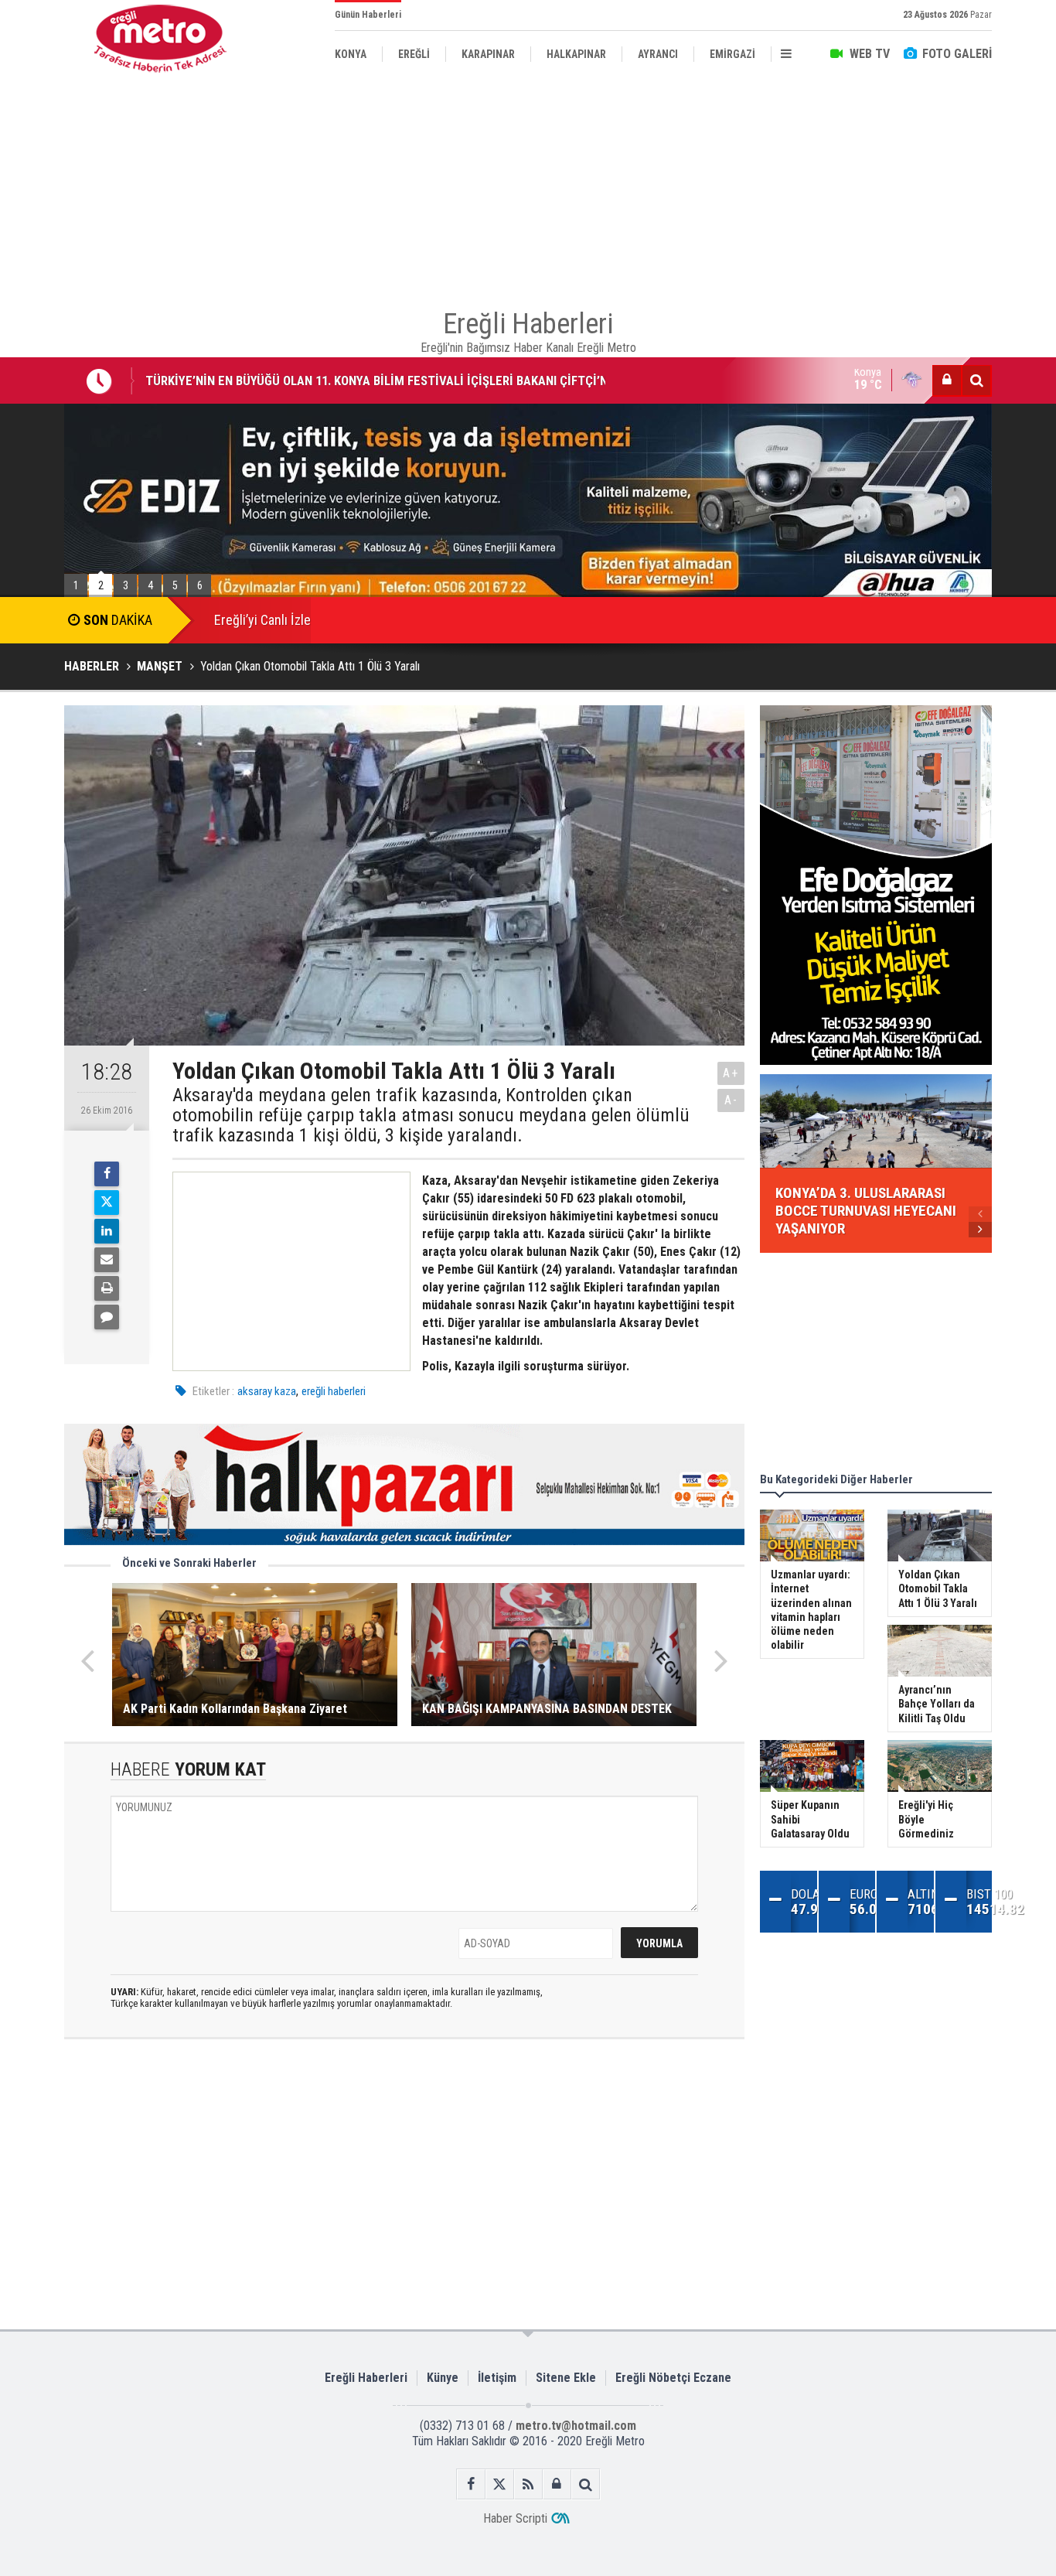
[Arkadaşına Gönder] (107, 1260)
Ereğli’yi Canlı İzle (262, 620)
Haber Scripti (515, 2518)
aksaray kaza (267, 1391)
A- (731, 1100)
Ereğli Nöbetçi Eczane (673, 2378)
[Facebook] (107, 1174)
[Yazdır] (107, 1288)
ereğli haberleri (334, 1391)
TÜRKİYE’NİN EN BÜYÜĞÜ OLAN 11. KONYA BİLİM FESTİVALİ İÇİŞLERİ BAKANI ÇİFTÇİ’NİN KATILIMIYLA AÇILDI (382, 368)
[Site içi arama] (976, 380)
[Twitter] (107, 1203)
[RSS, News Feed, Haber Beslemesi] (528, 2484)
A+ (731, 1073)
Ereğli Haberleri (366, 2378)
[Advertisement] (528, 186)
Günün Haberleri (368, 15)
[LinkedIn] (107, 1231)
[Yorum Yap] (107, 1317)
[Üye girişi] (947, 380)
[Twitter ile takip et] (500, 2484)
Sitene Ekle (566, 2378)
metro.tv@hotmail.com (576, 2426)
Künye (443, 2378)
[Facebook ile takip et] (471, 2484)
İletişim (497, 2378)
